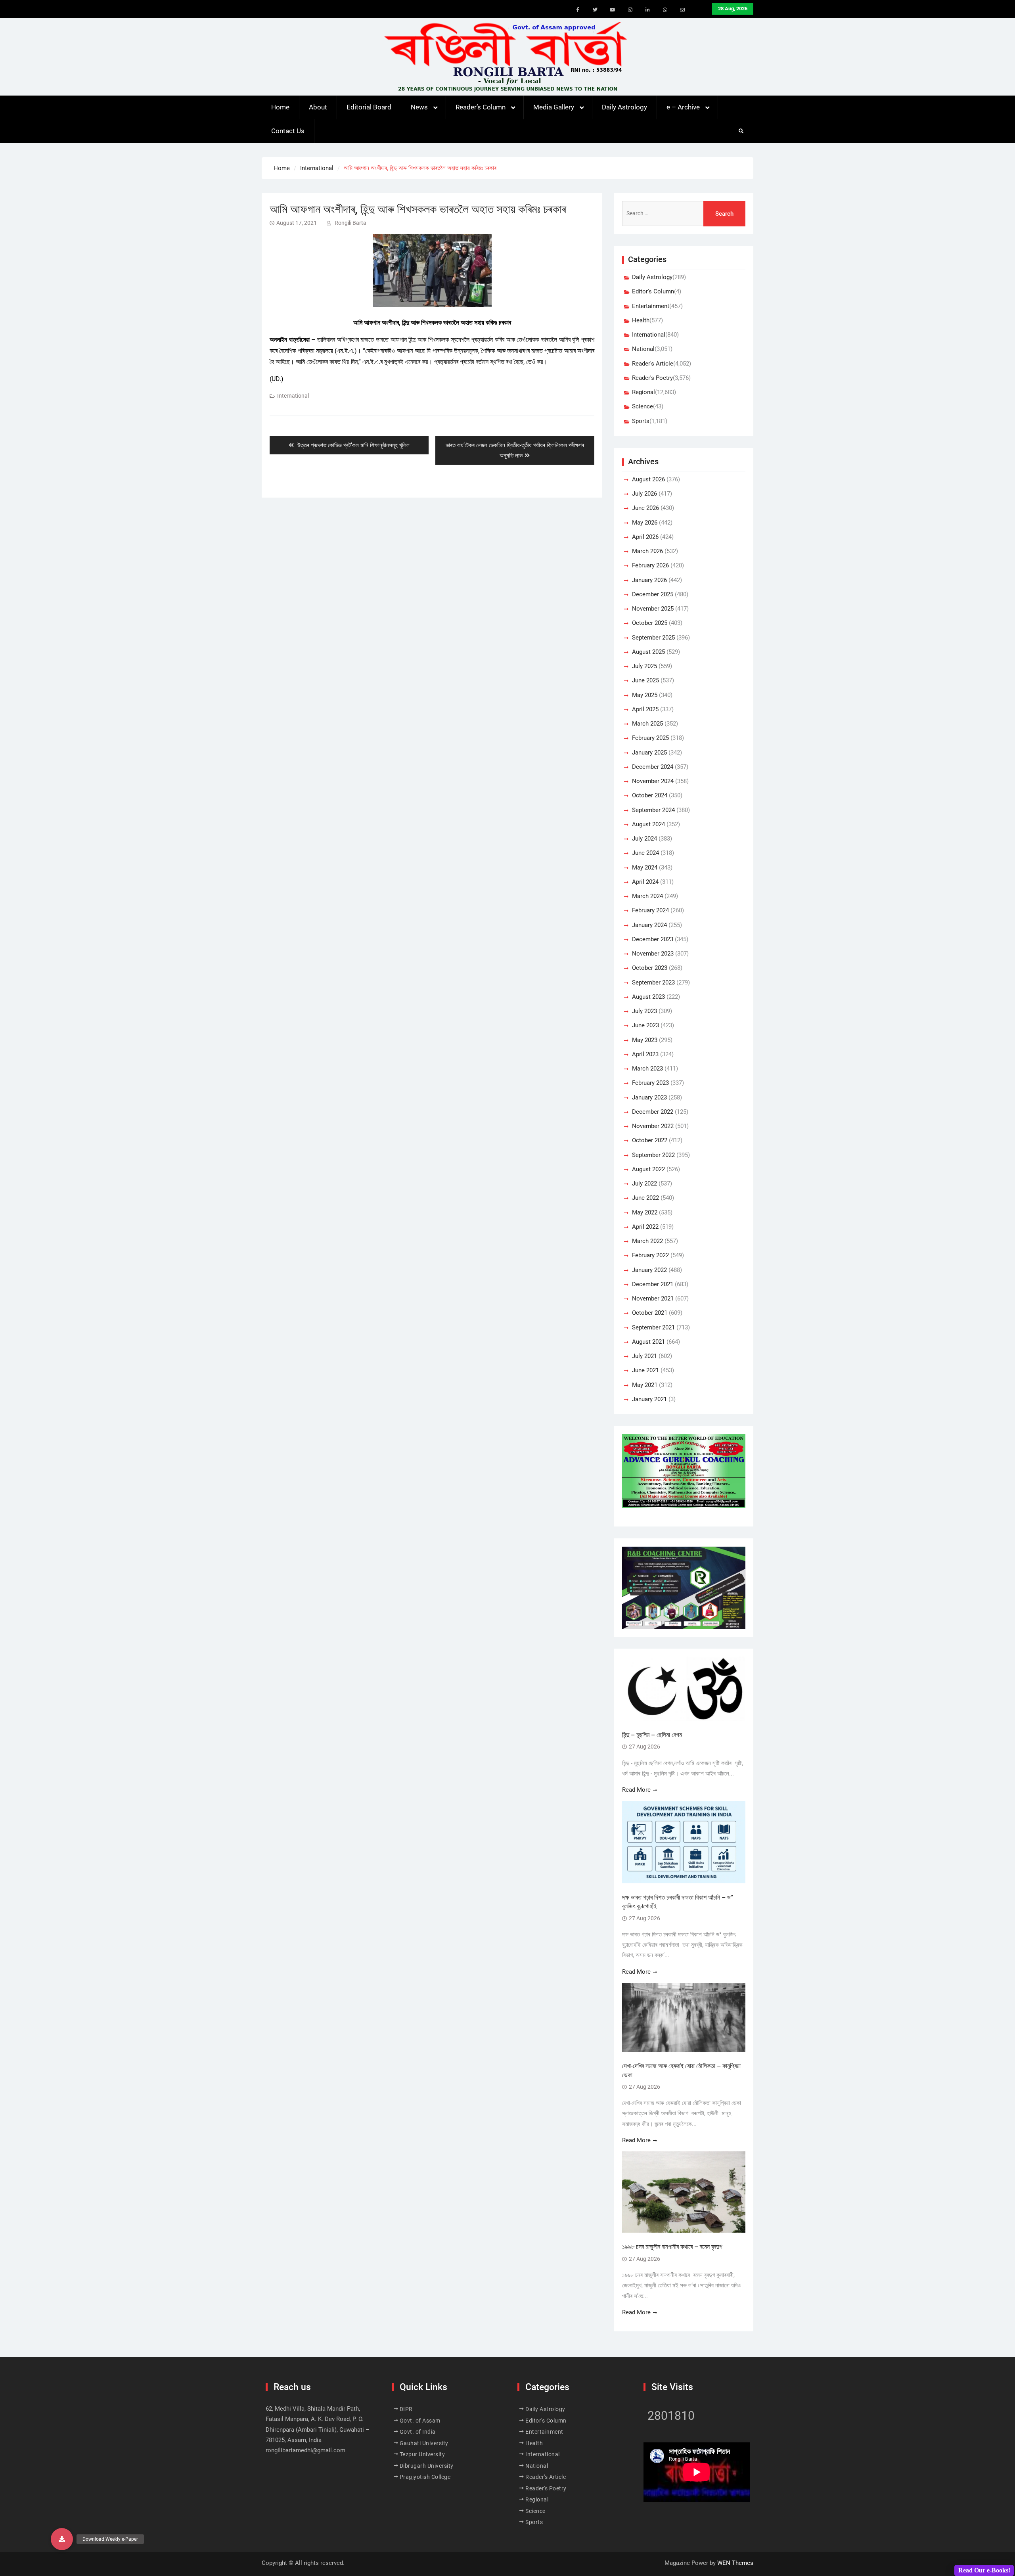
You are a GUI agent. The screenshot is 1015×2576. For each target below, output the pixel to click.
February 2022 (650, 1255)
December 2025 (653, 594)
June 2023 (645, 1025)
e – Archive (683, 107)
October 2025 (650, 623)
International (293, 396)
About (318, 107)
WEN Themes (735, 2563)
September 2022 (653, 1155)
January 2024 (649, 925)
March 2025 (647, 724)
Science (643, 406)
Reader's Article (653, 364)
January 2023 (649, 1097)
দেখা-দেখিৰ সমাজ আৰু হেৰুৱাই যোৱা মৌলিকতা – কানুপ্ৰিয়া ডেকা (681, 2070)
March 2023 (647, 1069)
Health (641, 320)
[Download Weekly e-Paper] (62, 2539)
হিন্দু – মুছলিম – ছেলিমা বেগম (652, 1735)
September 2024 (653, 810)
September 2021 (653, 1327)
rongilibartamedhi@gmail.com (305, 2450)
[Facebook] (578, 10)
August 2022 (648, 1169)
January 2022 (649, 1270)
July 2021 (644, 1356)
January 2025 (649, 753)
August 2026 (648, 479)
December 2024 (653, 767)
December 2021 (653, 1284)
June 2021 (645, 1370)
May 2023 (645, 1040)
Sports (641, 421)
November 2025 (653, 609)
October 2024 (650, 795)
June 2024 (645, 853)
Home (280, 107)
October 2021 (650, 1313)
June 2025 (645, 680)
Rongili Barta (350, 223)
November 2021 (653, 1299)
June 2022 (645, 1198)
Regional (643, 392)
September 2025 (653, 638)
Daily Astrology (624, 107)
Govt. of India (418, 2432)
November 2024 (653, 781)
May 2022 (645, 1212)
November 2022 (653, 1126)
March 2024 (647, 896)
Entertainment (651, 306)
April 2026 (645, 537)
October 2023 (650, 968)
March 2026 (647, 551)
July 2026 (644, 494)
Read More (636, 1790)
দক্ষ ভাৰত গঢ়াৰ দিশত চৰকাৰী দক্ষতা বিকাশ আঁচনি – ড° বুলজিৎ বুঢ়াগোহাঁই (678, 1902)
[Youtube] (613, 10)
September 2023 (653, 983)
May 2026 (645, 523)
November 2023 (653, 954)
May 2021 (645, 1385)
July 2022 (644, 1184)
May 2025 (645, 695)
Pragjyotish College (425, 2477)
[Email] (682, 10)
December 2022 (653, 1112)
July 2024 (644, 839)
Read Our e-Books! (984, 2570)
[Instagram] (630, 10)
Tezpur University (422, 2454)
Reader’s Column (481, 107)
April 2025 (645, 709)
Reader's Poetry (652, 378)
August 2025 (648, 652)
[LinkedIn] (647, 10)
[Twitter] (595, 10)
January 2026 (649, 580)
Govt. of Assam (420, 2421)
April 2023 (645, 1054)
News (419, 107)
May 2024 (645, 868)
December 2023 (653, 939)
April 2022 (645, 1227)
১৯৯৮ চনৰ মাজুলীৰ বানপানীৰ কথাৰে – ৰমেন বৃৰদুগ (672, 2247)
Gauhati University (424, 2443)
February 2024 (650, 910)
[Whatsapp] (665, 10)
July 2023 (644, 1011)
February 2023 (650, 1083)
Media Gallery (554, 107)
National (643, 349)
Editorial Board (369, 107)
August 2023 (648, 997)
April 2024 (645, 882)
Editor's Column (653, 291)
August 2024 (648, 824)
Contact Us (288, 131)
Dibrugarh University (427, 2466)
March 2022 (647, 1241)
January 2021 (649, 1399)
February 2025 (650, 738)
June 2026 (645, 508)
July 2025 (644, 666)
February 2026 (650, 565)
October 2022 (650, 1140)
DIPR (406, 2409)
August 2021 (648, 1342)
